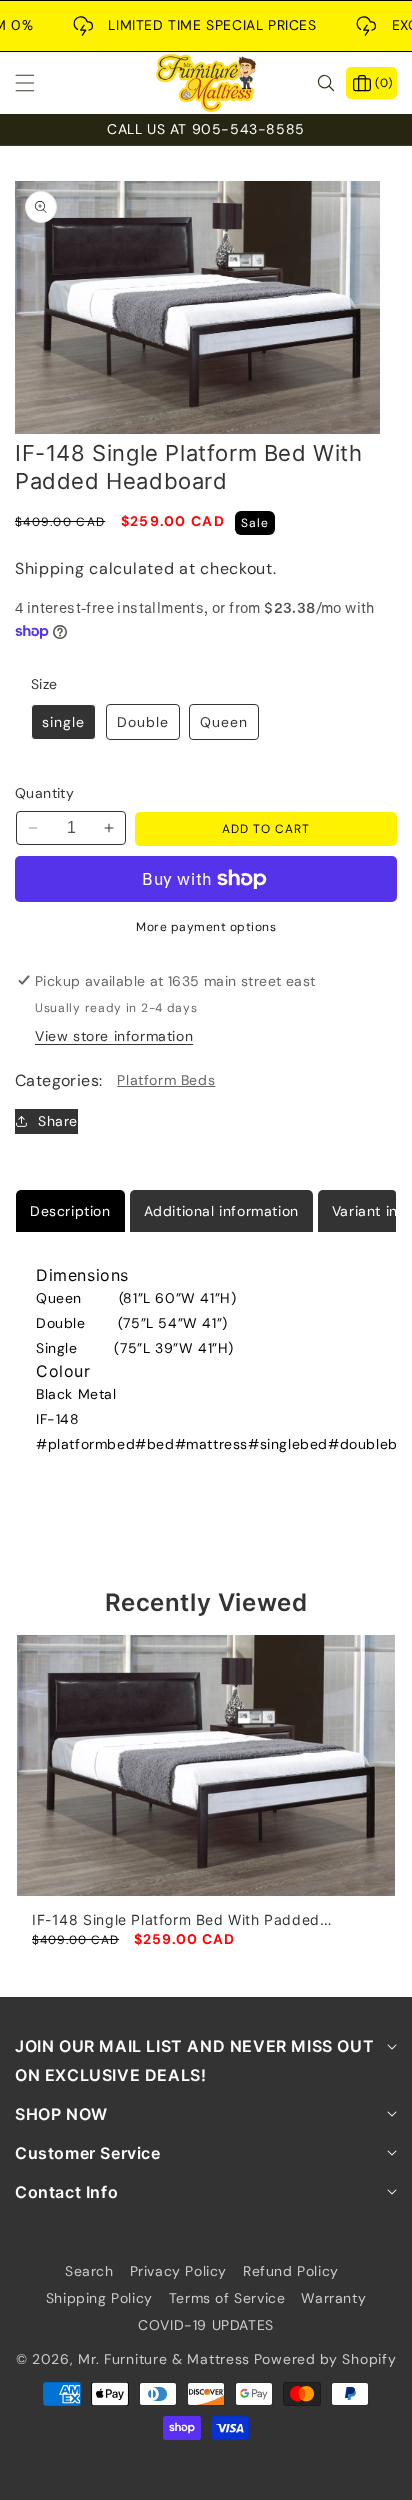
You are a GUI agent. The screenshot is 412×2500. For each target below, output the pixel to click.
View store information (114, 1036)
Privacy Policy (178, 2271)
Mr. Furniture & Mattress (164, 2359)
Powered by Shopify (325, 2359)
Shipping (50, 568)
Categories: (58, 1080)
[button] (37, 83)
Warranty (333, 2298)
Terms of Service (227, 2298)
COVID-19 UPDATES (206, 2325)
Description (70, 1211)
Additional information (221, 1211)
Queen (224, 722)
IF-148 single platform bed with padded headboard (176, 1920)
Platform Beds (166, 1080)
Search (89, 2271)
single (63, 722)
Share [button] (58, 1121)
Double (143, 722)
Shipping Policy (99, 2298)
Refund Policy (291, 2271)
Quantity (44, 793)
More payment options (206, 927)
